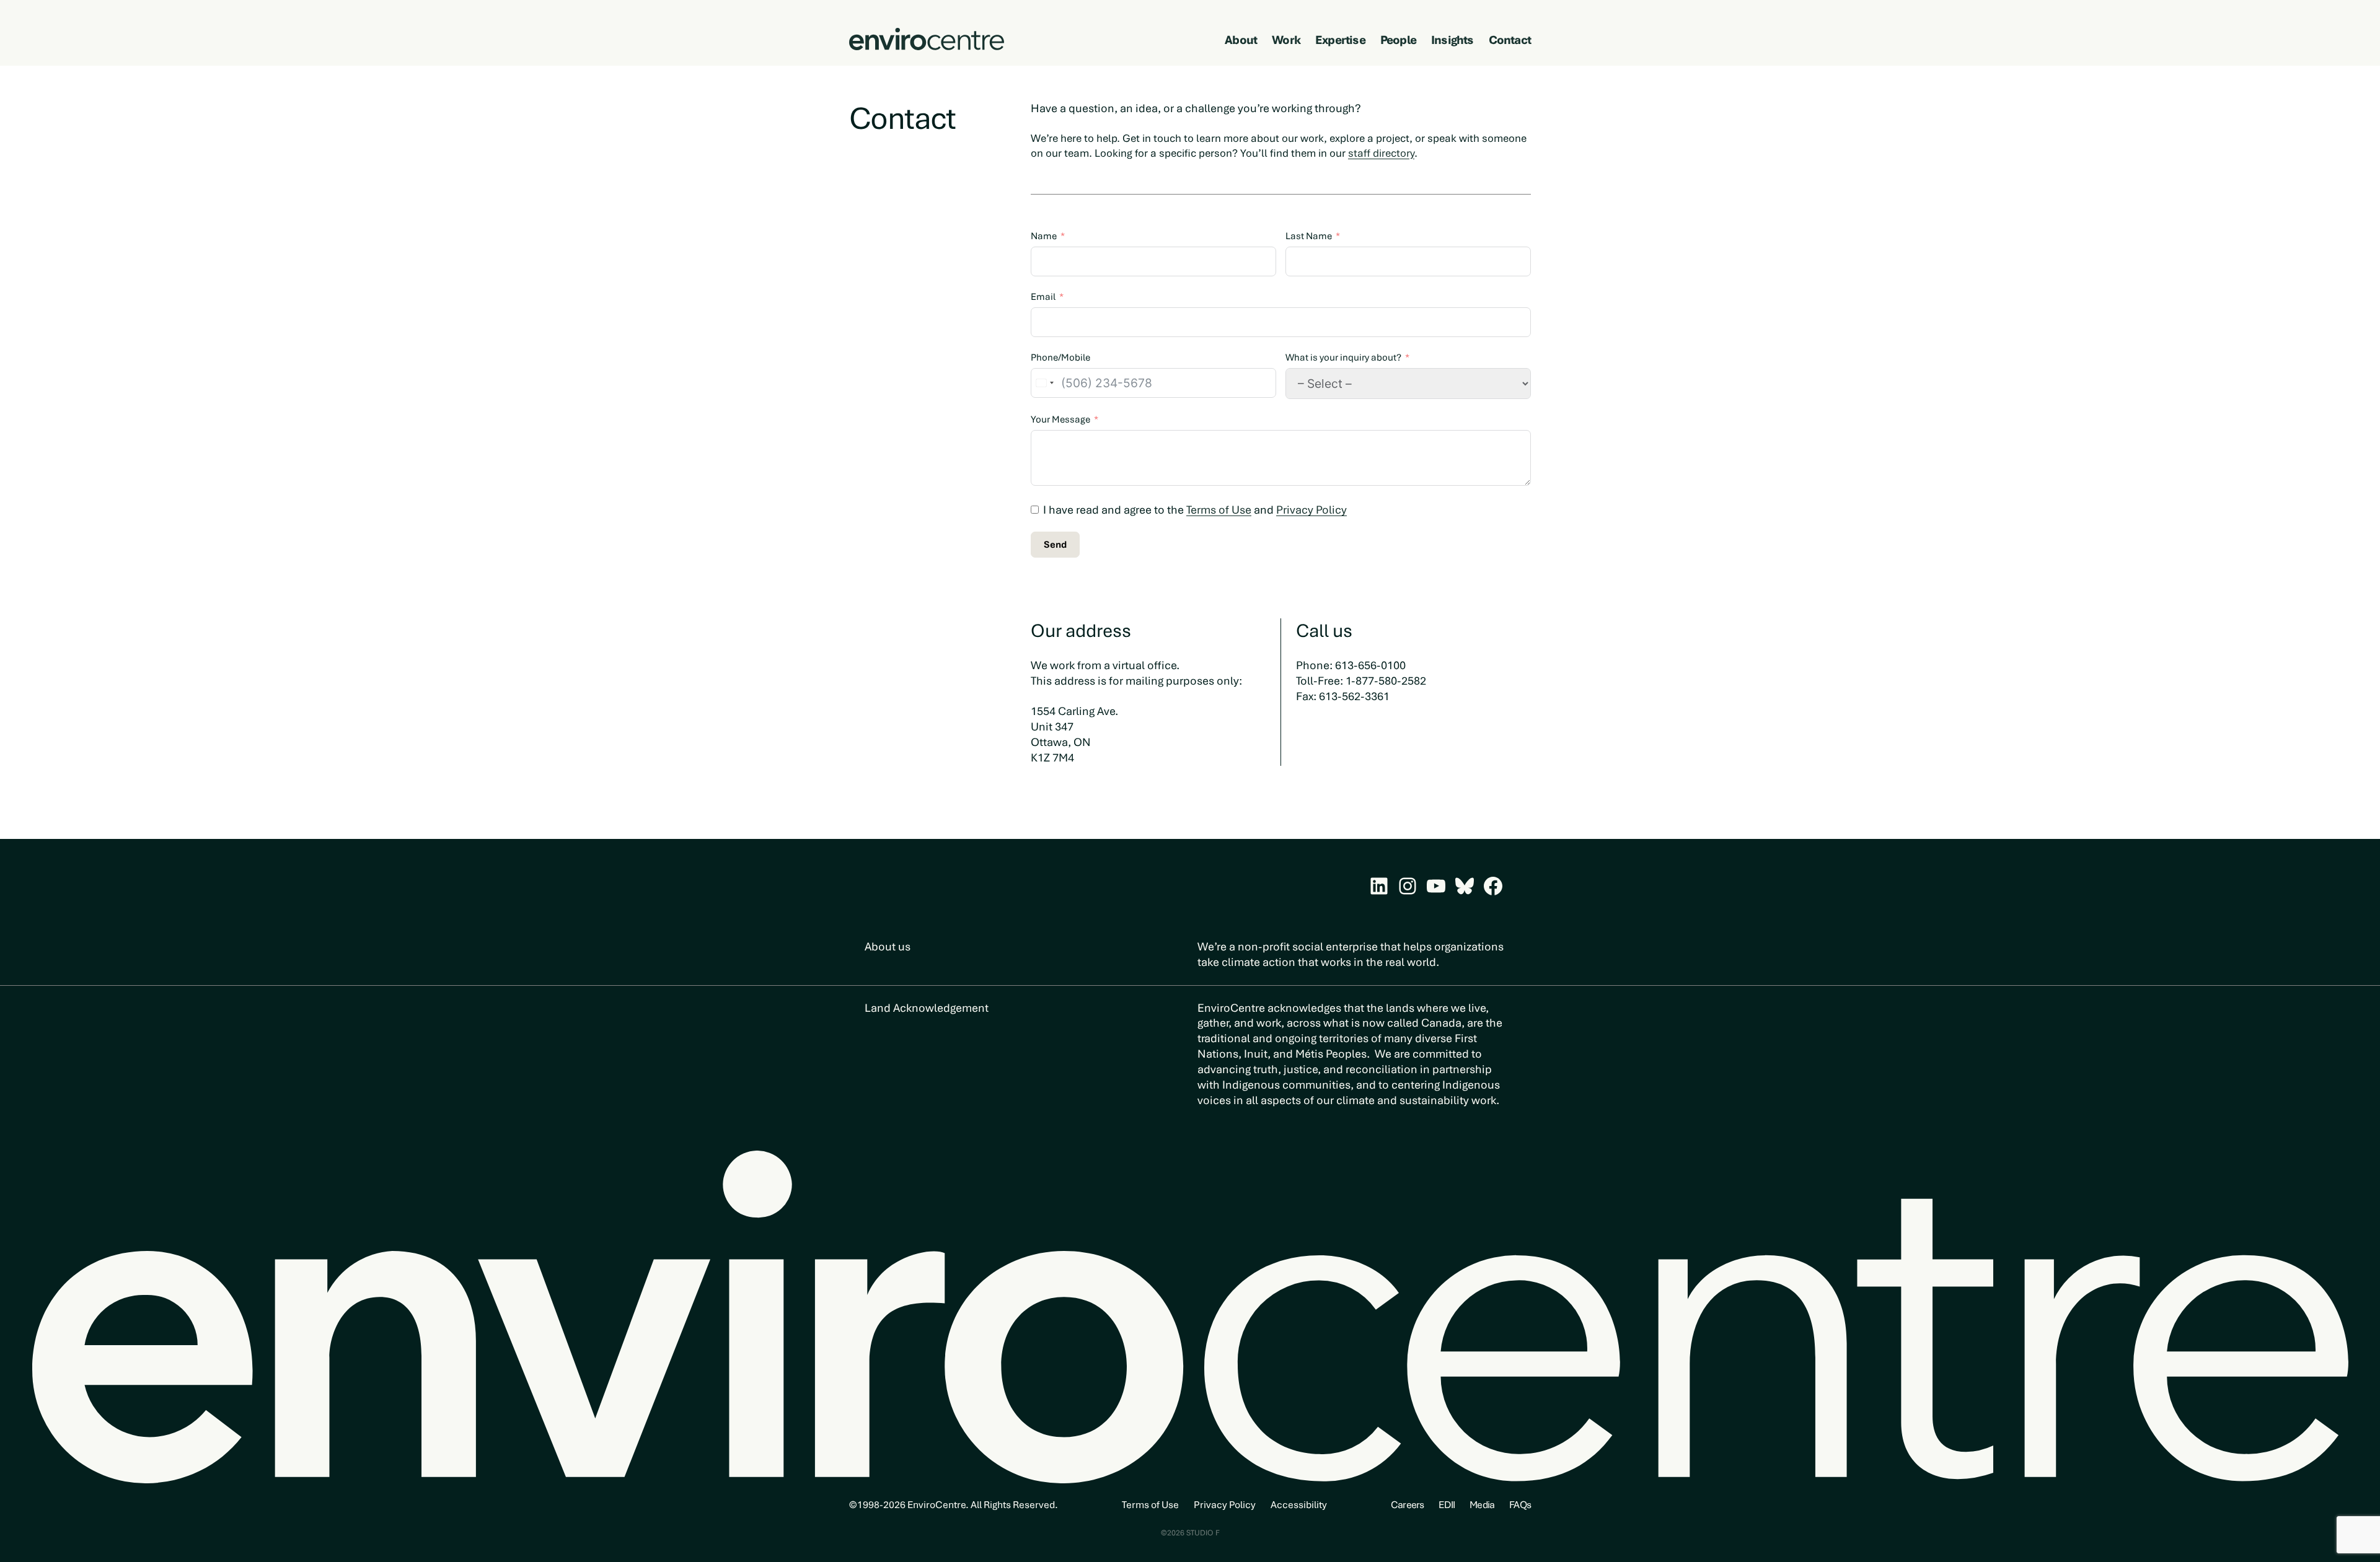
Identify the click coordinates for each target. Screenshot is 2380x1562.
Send (1055, 545)
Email (1043, 297)
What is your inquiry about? (1343, 358)
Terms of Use (1219, 510)
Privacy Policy (1311, 510)
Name (1044, 236)
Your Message (1060, 419)
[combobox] (1044, 383)
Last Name (1309, 236)
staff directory (1381, 153)
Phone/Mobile (1060, 358)
